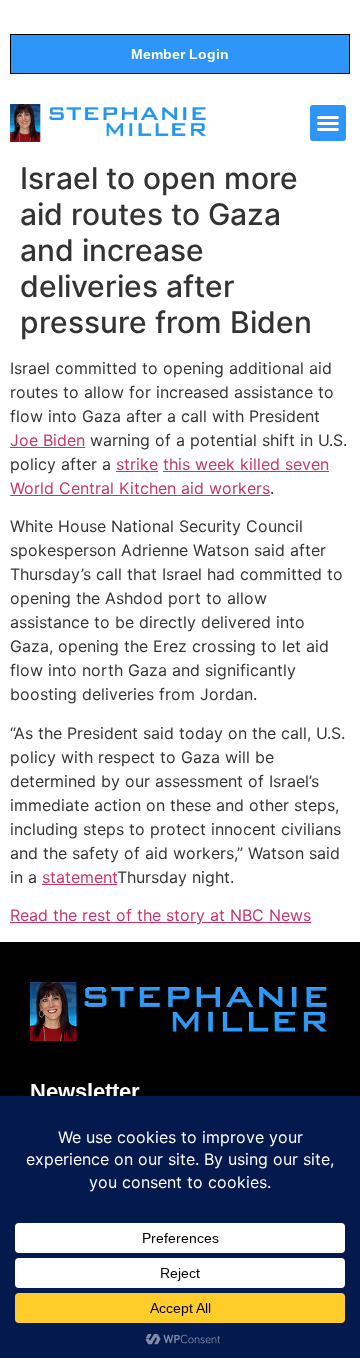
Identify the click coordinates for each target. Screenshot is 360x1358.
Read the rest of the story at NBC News (160, 915)
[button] (328, 123)
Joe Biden (47, 440)
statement (79, 877)
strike (137, 464)
